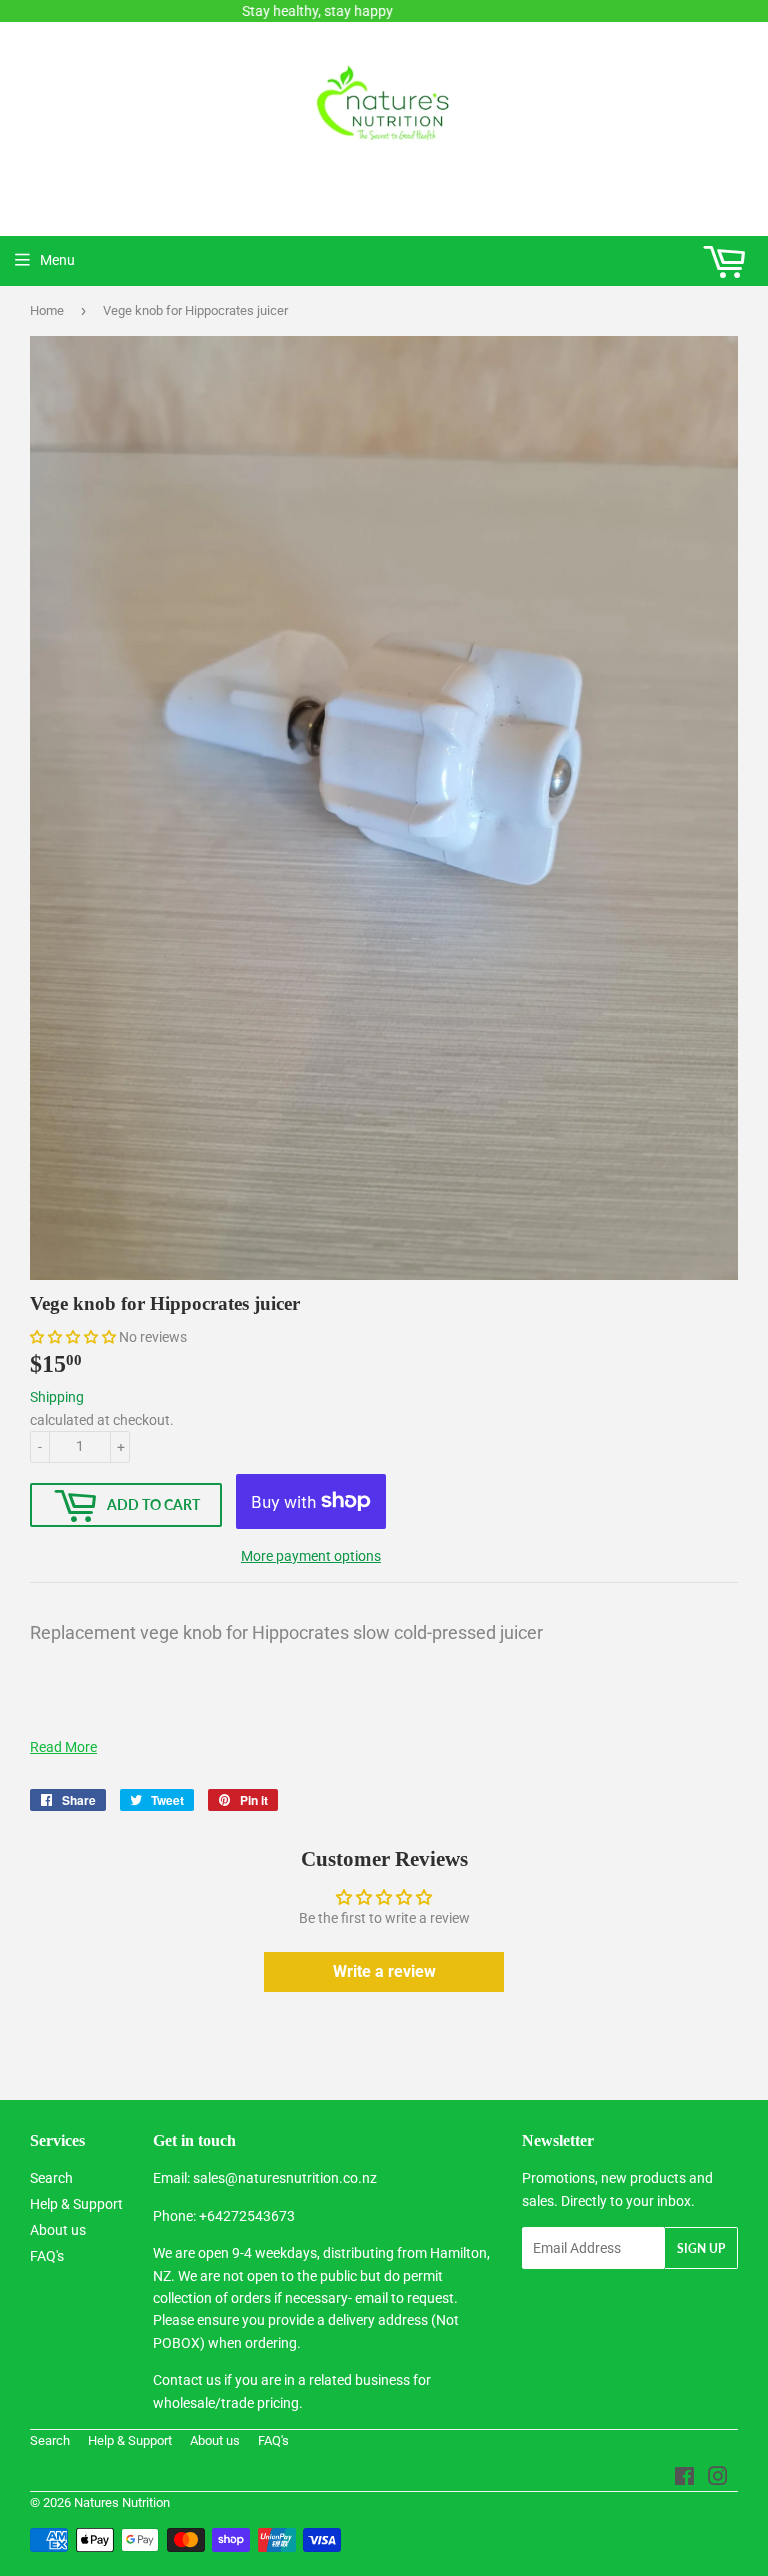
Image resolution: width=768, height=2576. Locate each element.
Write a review (384, 1971)
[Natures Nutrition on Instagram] (718, 2479)
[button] (73, 1337)
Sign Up (701, 2248)
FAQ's (47, 2256)
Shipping (57, 1397)
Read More (63, 1747)
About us (58, 2230)
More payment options (311, 1556)
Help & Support (76, 2204)
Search (51, 2178)
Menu (57, 260)
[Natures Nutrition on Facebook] (684, 2479)
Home (47, 310)
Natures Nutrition (122, 2502)
